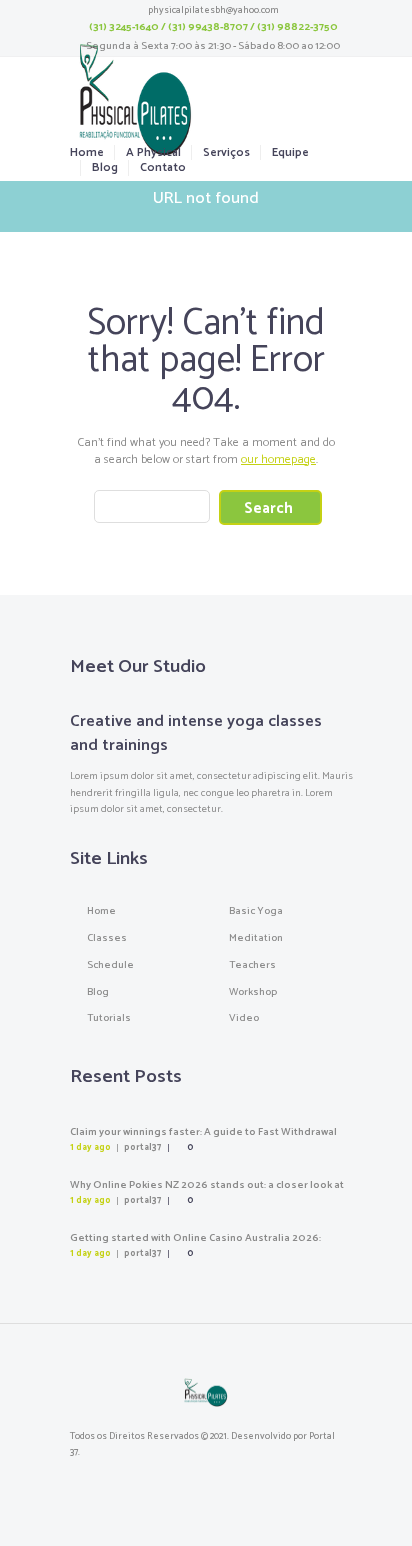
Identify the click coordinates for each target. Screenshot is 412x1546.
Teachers (252, 965)
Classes (107, 938)
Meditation (256, 938)
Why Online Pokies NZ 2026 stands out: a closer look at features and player (207, 1192)
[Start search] (270, 507)
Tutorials (109, 1018)
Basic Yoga (256, 911)
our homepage (278, 459)
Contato (163, 167)
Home (87, 152)
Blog (105, 167)
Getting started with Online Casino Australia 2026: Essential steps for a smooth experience (195, 1245)
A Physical (153, 152)
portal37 (142, 1147)
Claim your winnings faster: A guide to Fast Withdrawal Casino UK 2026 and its (203, 1139)
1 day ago (90, 1147)
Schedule (110, 965)
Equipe (290, 152)
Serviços (226, 152)
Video (244, 1018)
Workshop (253, 992)
